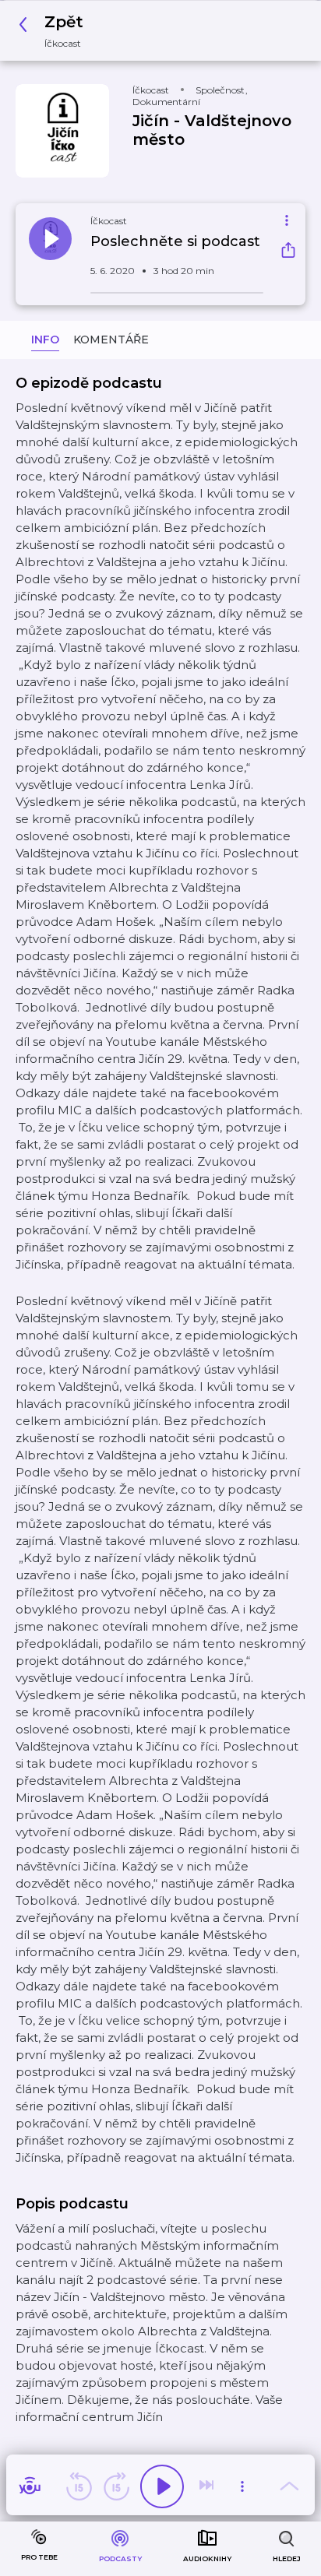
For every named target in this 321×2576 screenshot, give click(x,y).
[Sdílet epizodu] (288, 252)
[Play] (162, 2486)
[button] (55, 31)
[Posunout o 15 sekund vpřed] (116, 2486)
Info (45, 340)
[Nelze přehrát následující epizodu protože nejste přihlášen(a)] (208, 2486)
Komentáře (111, 340)
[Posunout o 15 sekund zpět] (79, 2486)
